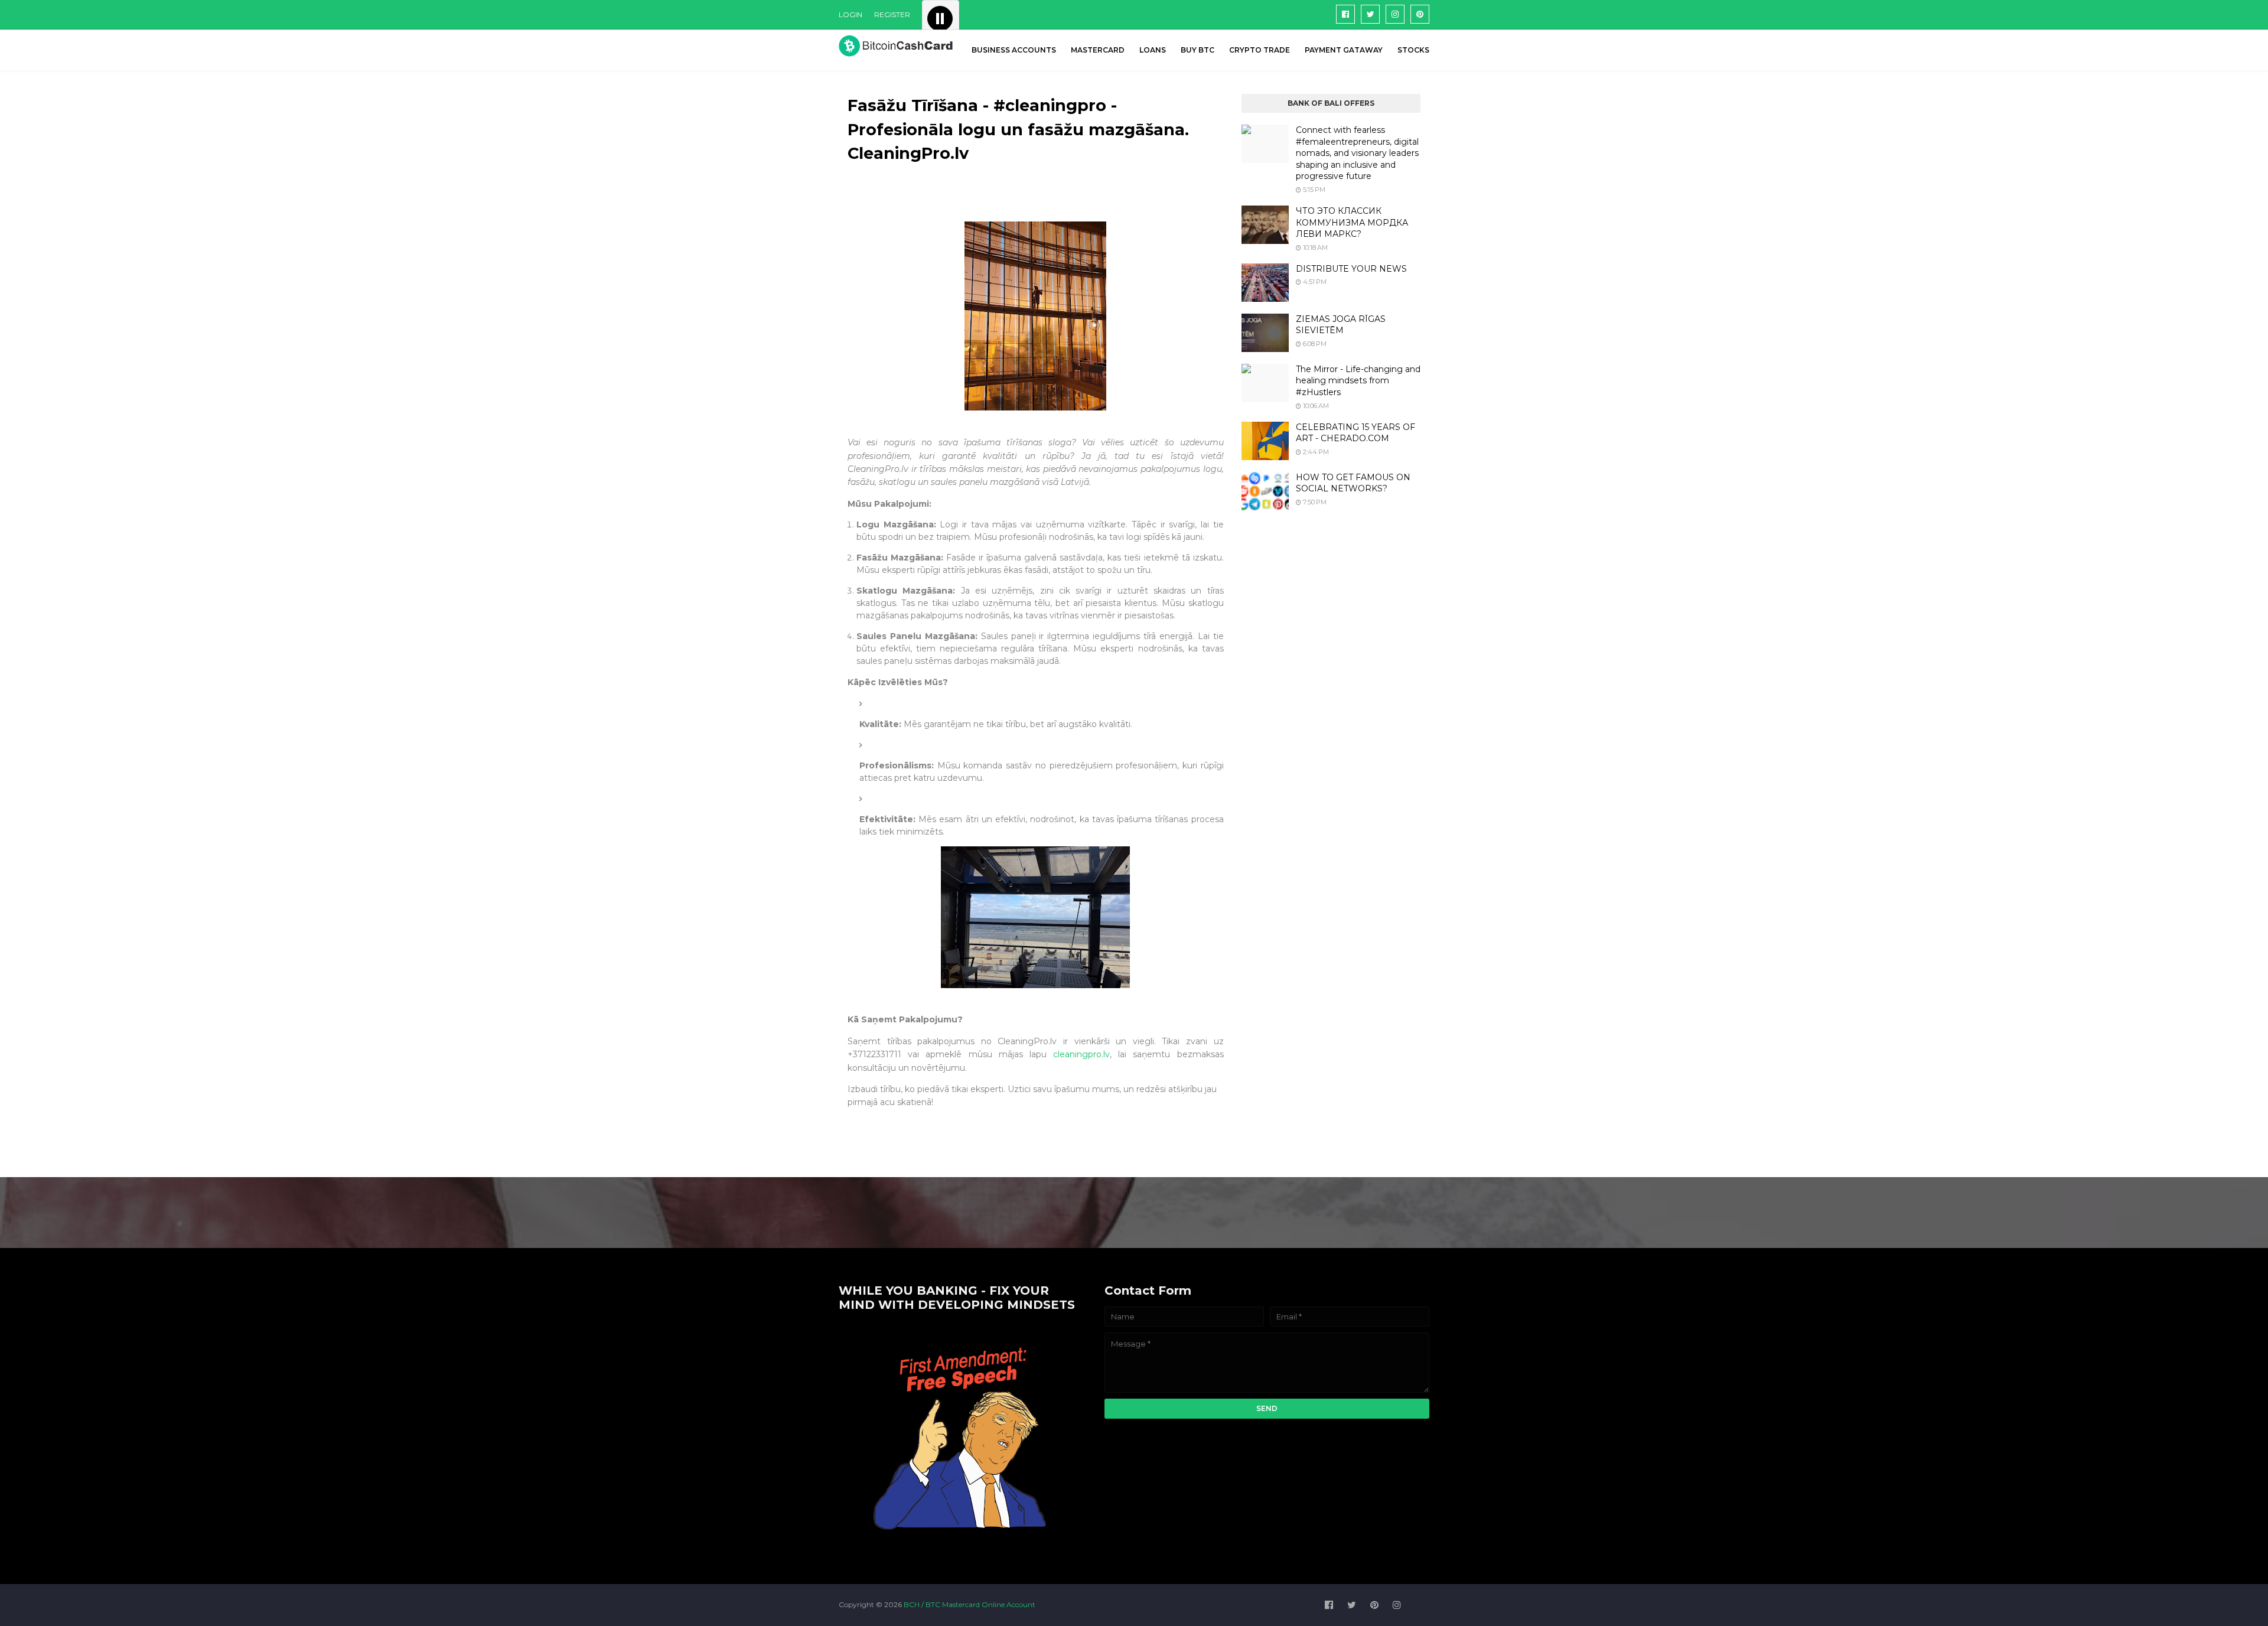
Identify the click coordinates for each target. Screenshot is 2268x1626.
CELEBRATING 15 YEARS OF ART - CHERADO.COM (1355, 433)
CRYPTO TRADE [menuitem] (1260, 50)
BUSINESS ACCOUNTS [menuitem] (1014, 50)
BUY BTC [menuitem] (1197, 50)
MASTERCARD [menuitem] (1098, 50)
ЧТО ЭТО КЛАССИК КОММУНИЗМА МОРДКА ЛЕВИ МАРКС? (1352, 222)
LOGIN (850, 14)
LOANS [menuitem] (1153, 50)
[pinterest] (1420, 14)
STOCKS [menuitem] (1413, 50)
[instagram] (1395, 14)
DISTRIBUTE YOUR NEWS (1351, 269)
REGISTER (892, 14)
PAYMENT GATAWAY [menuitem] (1344, 50)
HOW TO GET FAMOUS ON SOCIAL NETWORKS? (1353, 483)
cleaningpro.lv (1081, 1054)
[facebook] (1345, 14)
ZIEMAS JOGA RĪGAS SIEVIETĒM (1341, 325)
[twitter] (1370, 14)
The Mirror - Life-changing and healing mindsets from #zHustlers (1358, 381)
